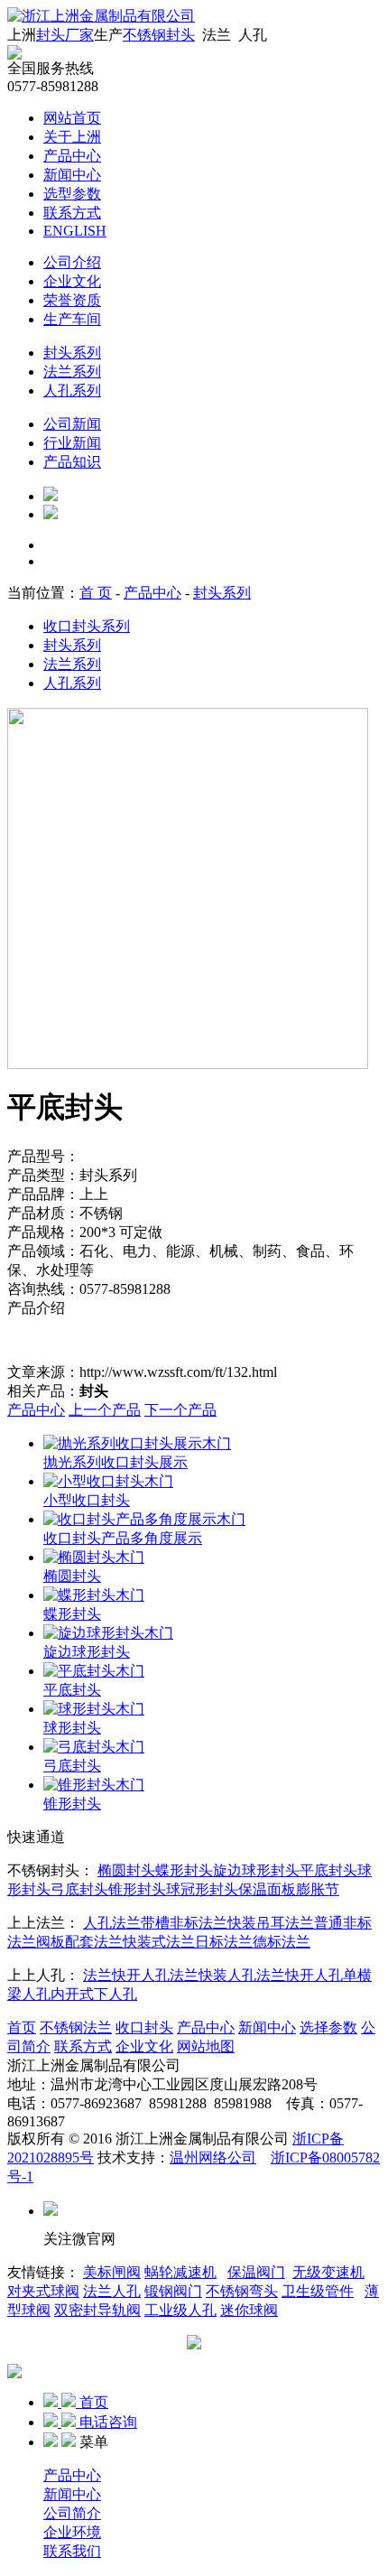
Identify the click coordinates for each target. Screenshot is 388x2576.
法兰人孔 (112, 2291)
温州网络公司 (213, 2158)
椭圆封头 (126, 1870)
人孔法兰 (112, 1923)
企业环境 (72, 2532)
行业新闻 (72, 443)
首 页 (96, 593)
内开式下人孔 (94, 1994)
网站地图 (206, 2046)
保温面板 (267, 1889)
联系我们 (72, 2551)
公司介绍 (72, 262)
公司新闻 (72, 424)
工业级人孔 (180, 2310)
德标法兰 (282, 1942)
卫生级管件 (318, 2291)
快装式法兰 (159, 1942)
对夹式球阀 (43, 2291)
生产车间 (72, 319)
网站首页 (72, 118)
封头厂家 (65, 35)
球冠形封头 (202, 1889)
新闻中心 (72, 175)
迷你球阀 (249, 2310)
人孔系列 (72, 391)
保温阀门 (256, 2272)
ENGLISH (75, 231)
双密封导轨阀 (97, 2310)
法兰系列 (72, 372)
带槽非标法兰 (184, 1923)
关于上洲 (72, 137)
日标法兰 (224, 1942)
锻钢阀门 (173, 2291)
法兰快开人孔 (126, 1975)
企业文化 (72, 281)
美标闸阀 (112, 2272)
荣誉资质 (72, 300)
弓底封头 (79, 1889)
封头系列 (72, 353)
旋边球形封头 (256, 1870)
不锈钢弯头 (242, 2291)
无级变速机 (328, 2272)
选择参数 (328, 2027)
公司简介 (72, 2513)
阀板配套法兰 (79, 1942)
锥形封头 (137, 1889)
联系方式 (72, 213)
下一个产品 (180, 1410)
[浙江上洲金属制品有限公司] (101, 16)
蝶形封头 (184, 1870)
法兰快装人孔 (213, 1975)
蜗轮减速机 (180, 2272)
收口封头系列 (87, 626)
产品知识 (72, 462)
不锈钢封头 (159, 35)
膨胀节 (318, 1889)
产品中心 (72, 156)
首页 (22, 2027)
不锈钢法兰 (76, 2027)
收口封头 (144, 2027)
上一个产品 (105, 1410)
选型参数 (72, 194)
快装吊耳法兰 (271, 1923)
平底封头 (328, 1870)
